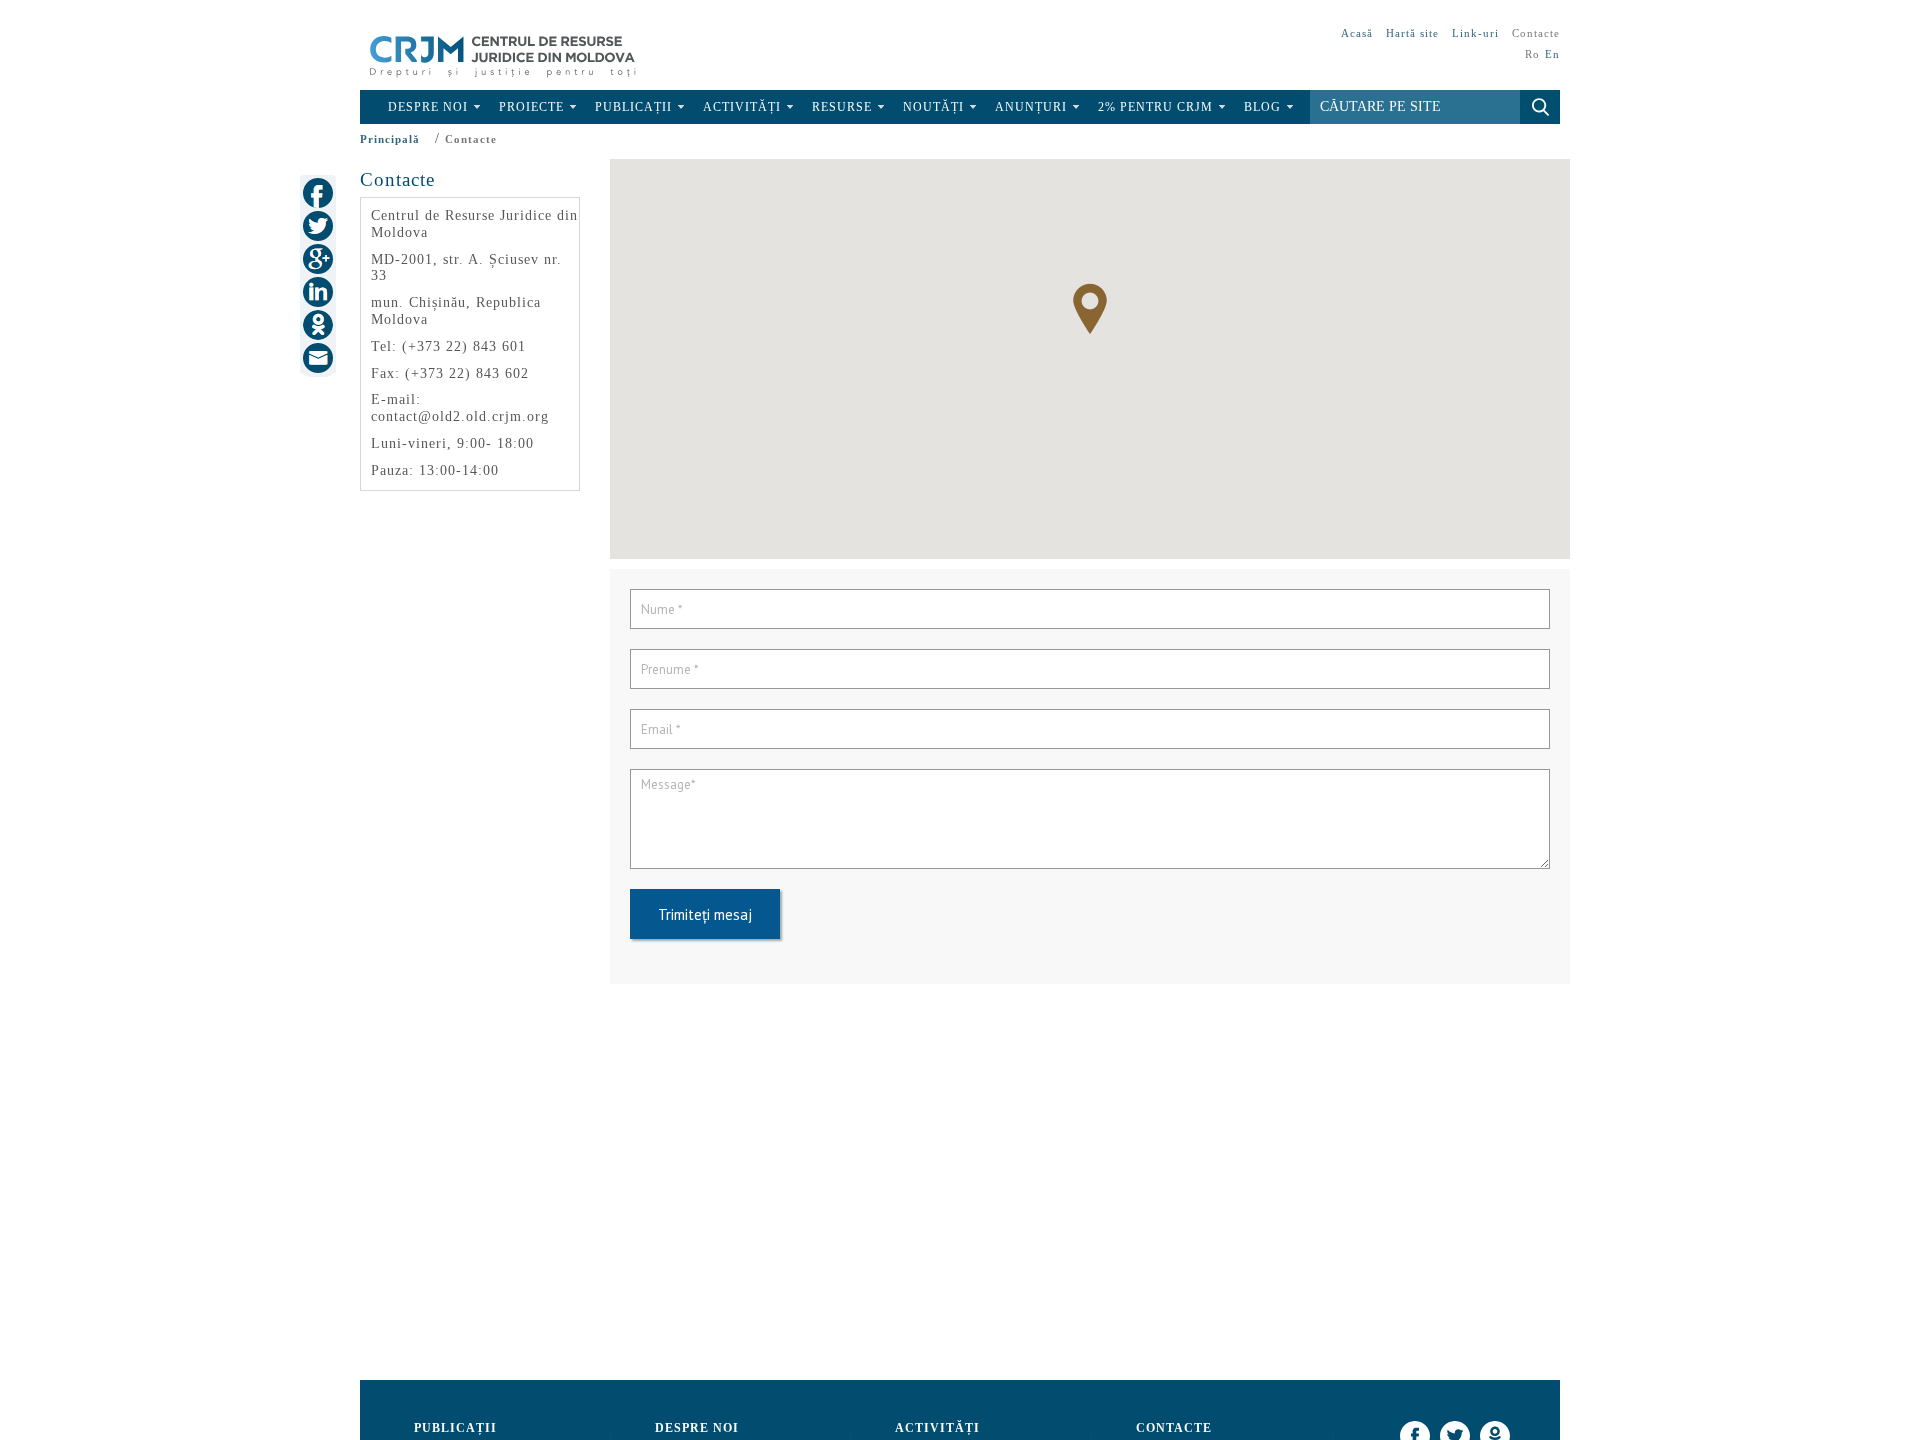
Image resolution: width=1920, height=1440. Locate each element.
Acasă (1357, 33)
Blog (1262, 107)
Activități (742, 107)
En (1552, 54)
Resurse (842, 107)
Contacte (1536, 33)
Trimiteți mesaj (705, 914)
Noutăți (933, 107)
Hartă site (1412, 33)
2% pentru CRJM (1155, 107)
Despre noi (428, 107)
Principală (390, 139)
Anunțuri (1031, 107)
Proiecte (531, 107)
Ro (1532, 54)
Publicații (633, 107)
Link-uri (1475, 33)
